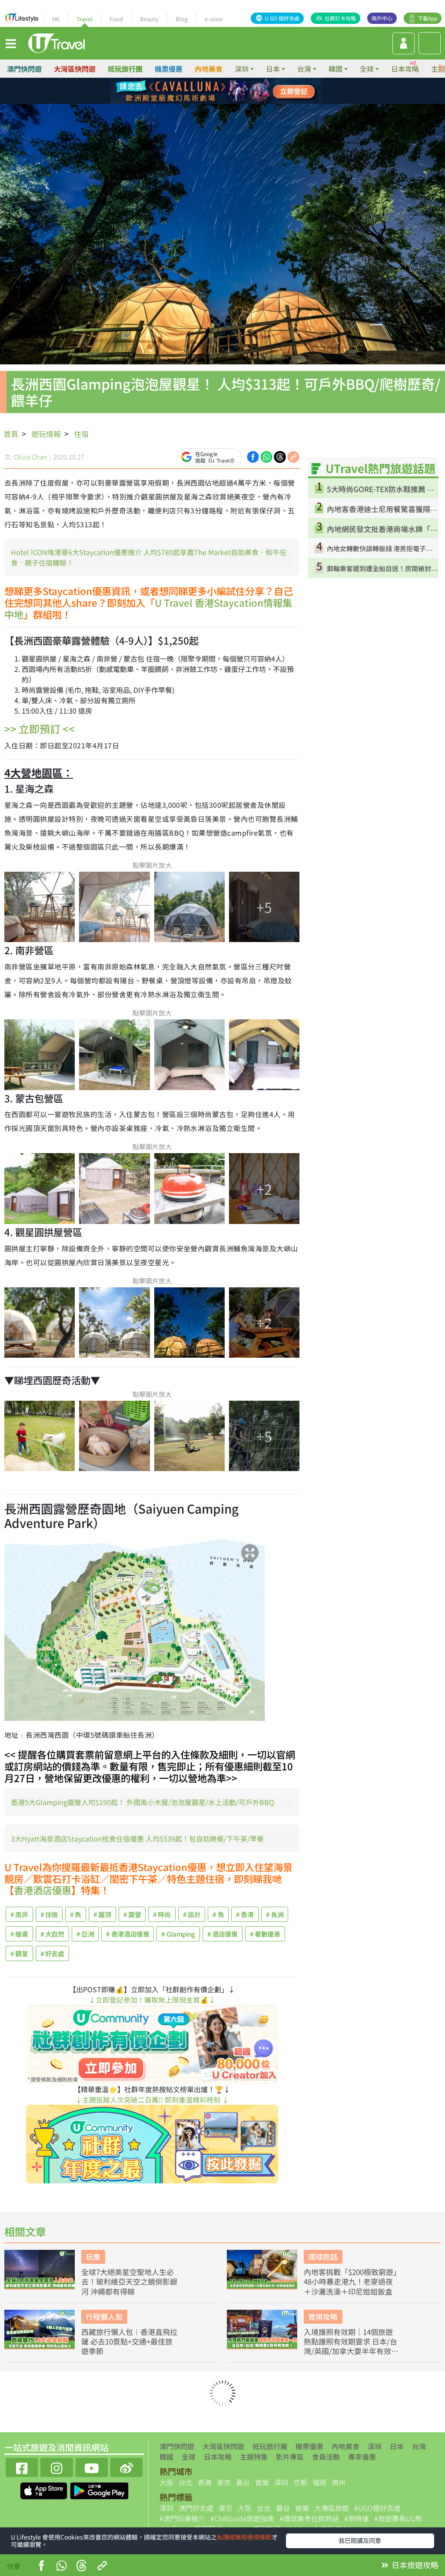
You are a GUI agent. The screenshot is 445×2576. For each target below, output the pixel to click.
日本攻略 (405, 69)
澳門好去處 (196, 2508)
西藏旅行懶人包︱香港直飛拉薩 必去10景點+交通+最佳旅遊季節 (129, 2341)
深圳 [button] (242, 69)
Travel (85, 19)
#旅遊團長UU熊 (398, 2518)
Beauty (149, 19)
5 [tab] (203, 102)
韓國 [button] (335, 69)
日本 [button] (273, 69)
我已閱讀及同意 (360, 2540)
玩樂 (93, 2257)
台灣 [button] (304, 69)
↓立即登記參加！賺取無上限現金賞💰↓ (152, 2000)
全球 (189, 2457)
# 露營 (132, 1914)
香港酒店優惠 (43, 1890)
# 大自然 (52, 1934)
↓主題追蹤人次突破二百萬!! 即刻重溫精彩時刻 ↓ (152, 2100)
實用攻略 (323, 2316)
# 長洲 (275, 1914)
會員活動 (326, 2457)
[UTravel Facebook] (22, 2466)
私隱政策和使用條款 (244, 2537)
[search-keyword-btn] (430, 43)
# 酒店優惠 (222, 1934)
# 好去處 (52, 1953)
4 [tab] (242, 91)
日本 (397, 2446)
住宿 (81, 434)
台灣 (419, 2446)
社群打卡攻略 (340, 18)
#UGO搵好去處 (377, 2508)
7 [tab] (229, 102)
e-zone (214, 19)
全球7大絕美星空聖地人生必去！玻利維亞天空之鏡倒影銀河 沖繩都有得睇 (129, 2282)
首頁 (11, 434)
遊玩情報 (46, 434)
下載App (427, 18)
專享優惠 (362, 2457)
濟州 (339, 2482)
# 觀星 (19, 1953)
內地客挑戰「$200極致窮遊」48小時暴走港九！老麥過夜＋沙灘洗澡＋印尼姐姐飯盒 (350, 2282)
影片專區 (290, 2457)
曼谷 (243, 2482)
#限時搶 (357, 2518)
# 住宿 (49, 1914)
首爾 (262, 2482)
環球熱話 (323, 2257)
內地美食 (209, 69)
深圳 (375, 2446)
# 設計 (192, 1914)
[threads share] (280, 456)
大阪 (166, 2482)
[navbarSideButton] (11, 43)
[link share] (293, 456)
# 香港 (245, 1914)
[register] (403, 43)
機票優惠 (169, 69)
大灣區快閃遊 (75, 69)
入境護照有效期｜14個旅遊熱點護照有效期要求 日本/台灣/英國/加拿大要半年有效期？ (350, 2341)
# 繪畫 (19, 1934)
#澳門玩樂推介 (182, 2518)
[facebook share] (253, 456)
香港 (205, 2482)
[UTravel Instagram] (56, 2466)
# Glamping (178, 1934)
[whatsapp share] (266, 456)
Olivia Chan (30, 457)
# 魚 (76, 1914)
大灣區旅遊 (332, 2508)
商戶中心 (382, 18)
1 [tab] (203, 91)
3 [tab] (229, 91)
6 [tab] (216, 102)
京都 (300, 2482)
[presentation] (442, 69)
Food (116, 19)
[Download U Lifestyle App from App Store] (45, 2490)
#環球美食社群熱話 (309, 2518)
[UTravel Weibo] (126, 2466)
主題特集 (254, 2457)
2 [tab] (216, 91)
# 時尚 (162, 1914)
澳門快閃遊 (24, 69)
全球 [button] (367, 69)
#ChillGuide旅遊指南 (242, 2518)
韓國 (166, 2457)
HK (56, 19)
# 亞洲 (85, 1934)
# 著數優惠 (265, 1934)
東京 (224, 2482)
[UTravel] (56, 42)
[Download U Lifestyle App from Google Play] (99, 2490)
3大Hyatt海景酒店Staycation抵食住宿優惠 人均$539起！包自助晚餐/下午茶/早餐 (137, 1839)
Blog (182, 19)
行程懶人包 (104, 2316)
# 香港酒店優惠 (128, 1934)
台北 (186, 2482)
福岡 (319, 2482)
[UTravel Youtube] (92, 2466)
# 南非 (19, 1914)
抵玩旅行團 (125, 69)
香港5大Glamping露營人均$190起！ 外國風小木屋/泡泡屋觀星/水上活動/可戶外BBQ (143, 1802)
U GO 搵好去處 (282, 18)
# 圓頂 (102, 1914)
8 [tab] (242, 102)
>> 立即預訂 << (40, 729)
